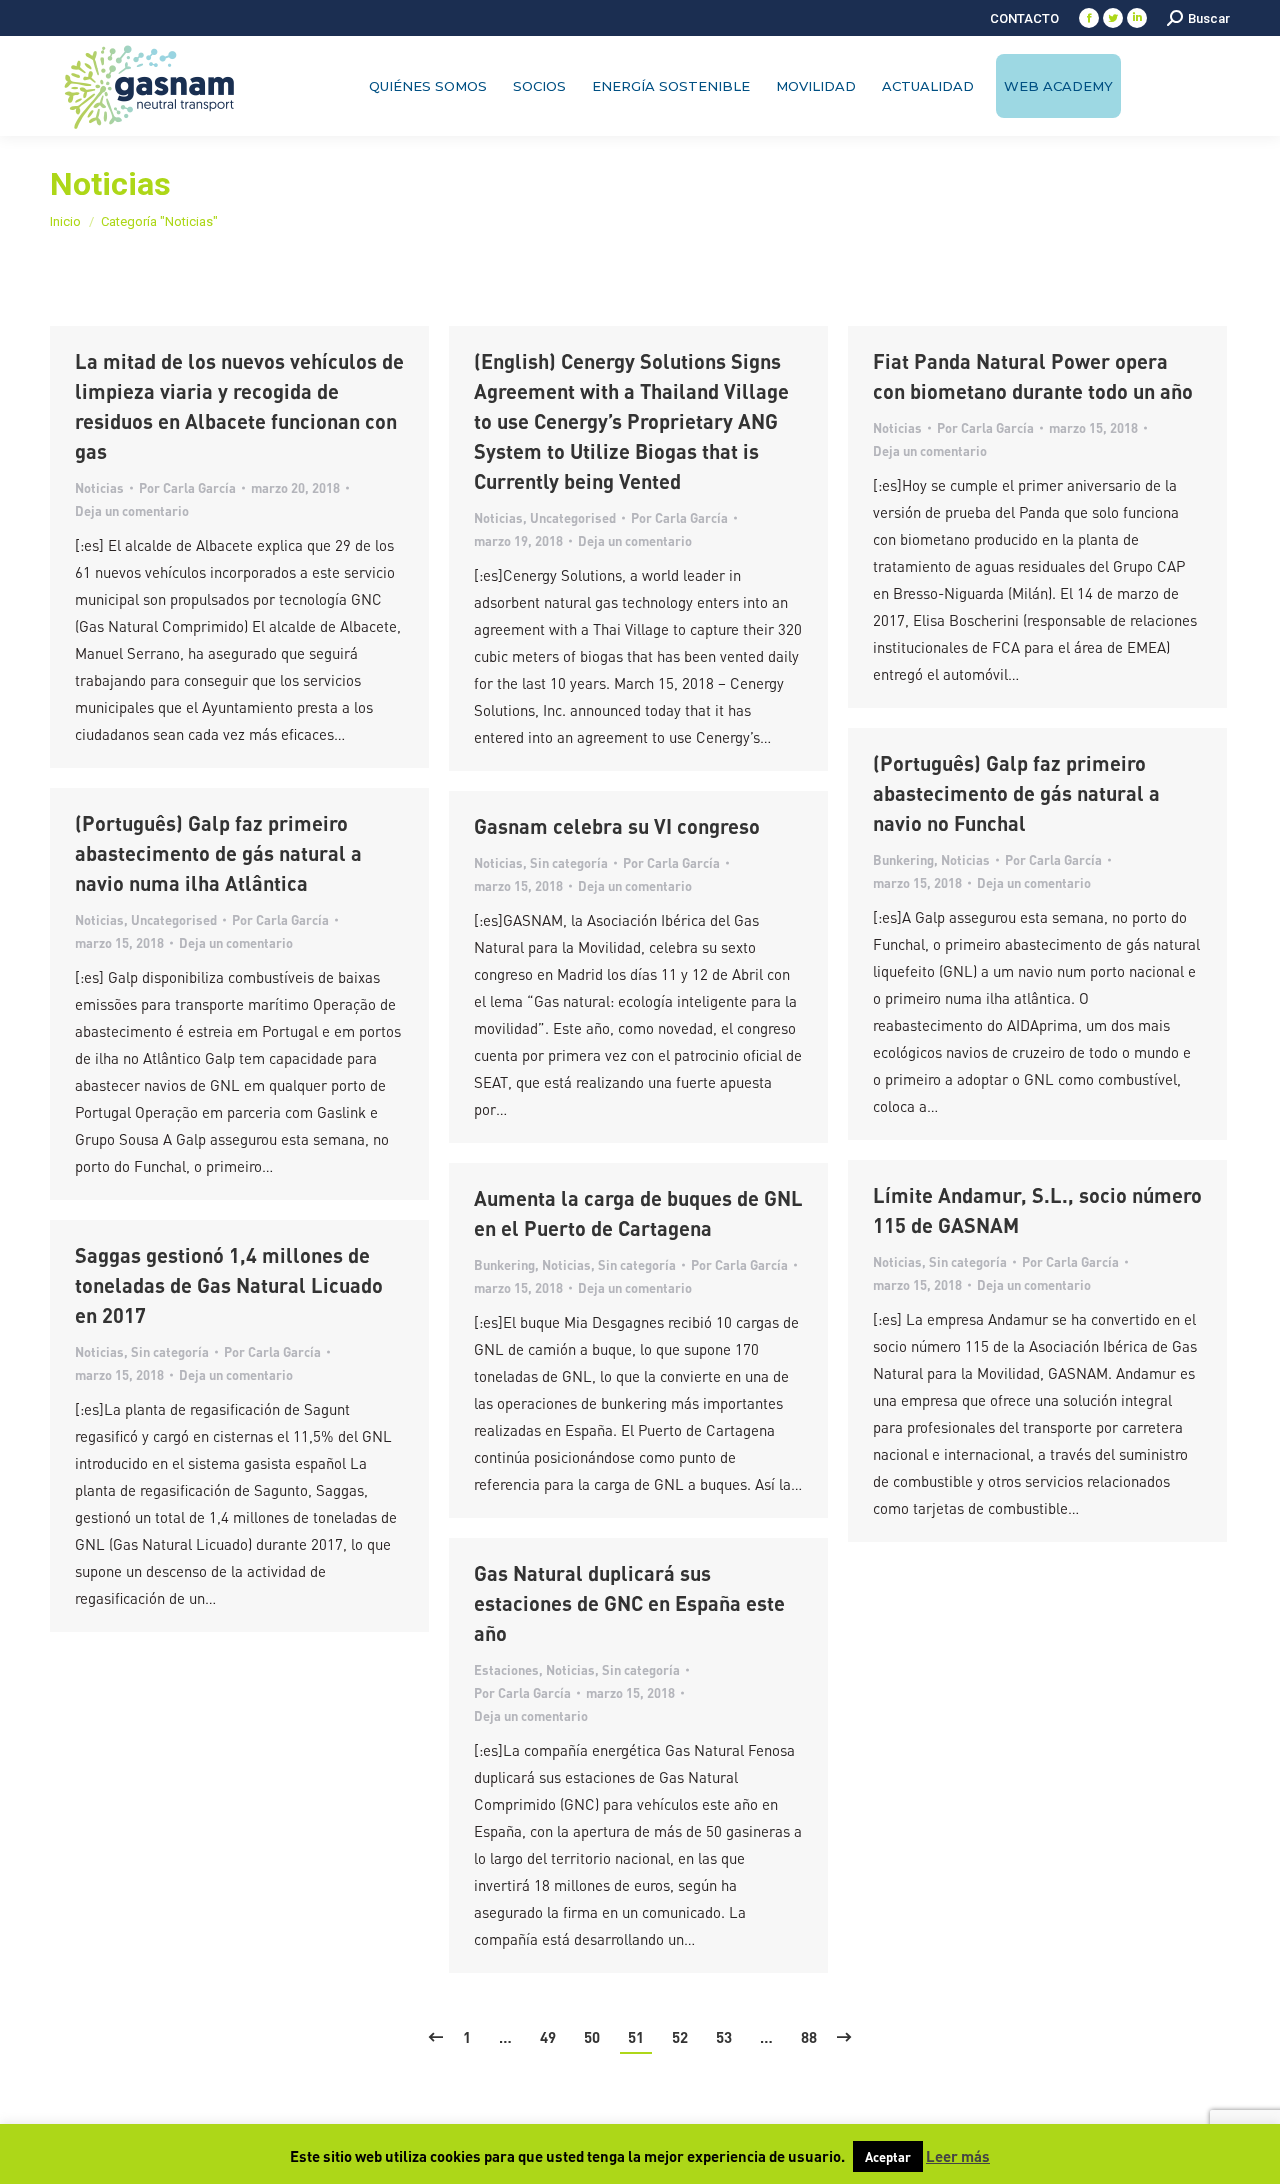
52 (680, 2037)
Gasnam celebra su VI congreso (617, 826)
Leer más (958, 2156)
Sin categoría (569, 862)
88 (809, 2037)
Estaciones (506, 1669)
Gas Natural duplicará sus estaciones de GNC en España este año (629, 1603)
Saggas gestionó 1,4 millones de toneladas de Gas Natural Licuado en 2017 (229, 1285)
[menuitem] (1024, 18)
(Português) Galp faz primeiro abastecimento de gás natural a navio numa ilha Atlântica (218, 853)
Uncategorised (573, 517)
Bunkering (903, 859)
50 (592, 2037)
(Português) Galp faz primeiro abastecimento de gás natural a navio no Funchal (1016, 793)
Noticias (99, 487)
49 (548, 2037)
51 (636, 2037)
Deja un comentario (132, 510)
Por (187, 487)
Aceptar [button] (888, 2156)
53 (724, 2037)
